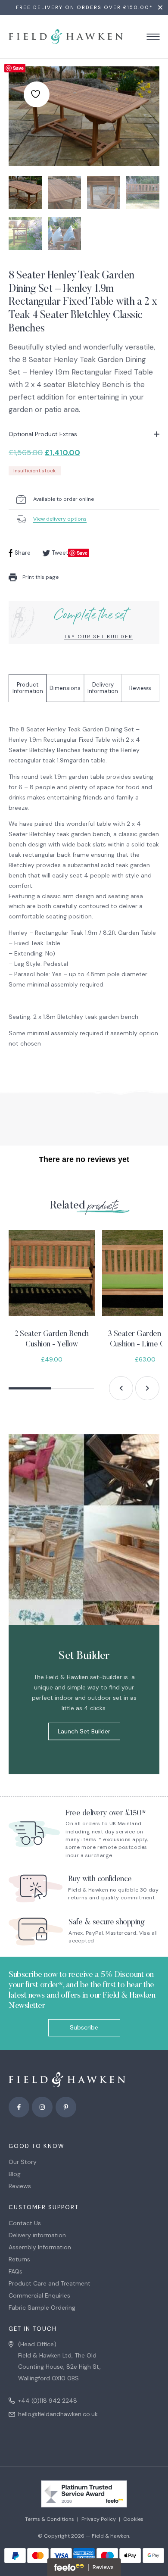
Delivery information (37, 2235)
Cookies (133, 2519)
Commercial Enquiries (39, 2295)
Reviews (140, 688)
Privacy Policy (99, 2519)
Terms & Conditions (50, 2519)
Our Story (23, 2162)
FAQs (16, 2271)
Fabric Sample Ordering (42, 2307)
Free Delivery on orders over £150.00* (84, 8)
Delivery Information (103, 688)
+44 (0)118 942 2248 (48, 2401)
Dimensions (65, 688)
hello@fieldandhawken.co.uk (58, 2414)
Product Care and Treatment (50, 2283)
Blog (15, 2174)
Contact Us (25, 2223)
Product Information (28, 688)
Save (18, 68)
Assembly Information (40, 2247)
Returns (19, 2259)
